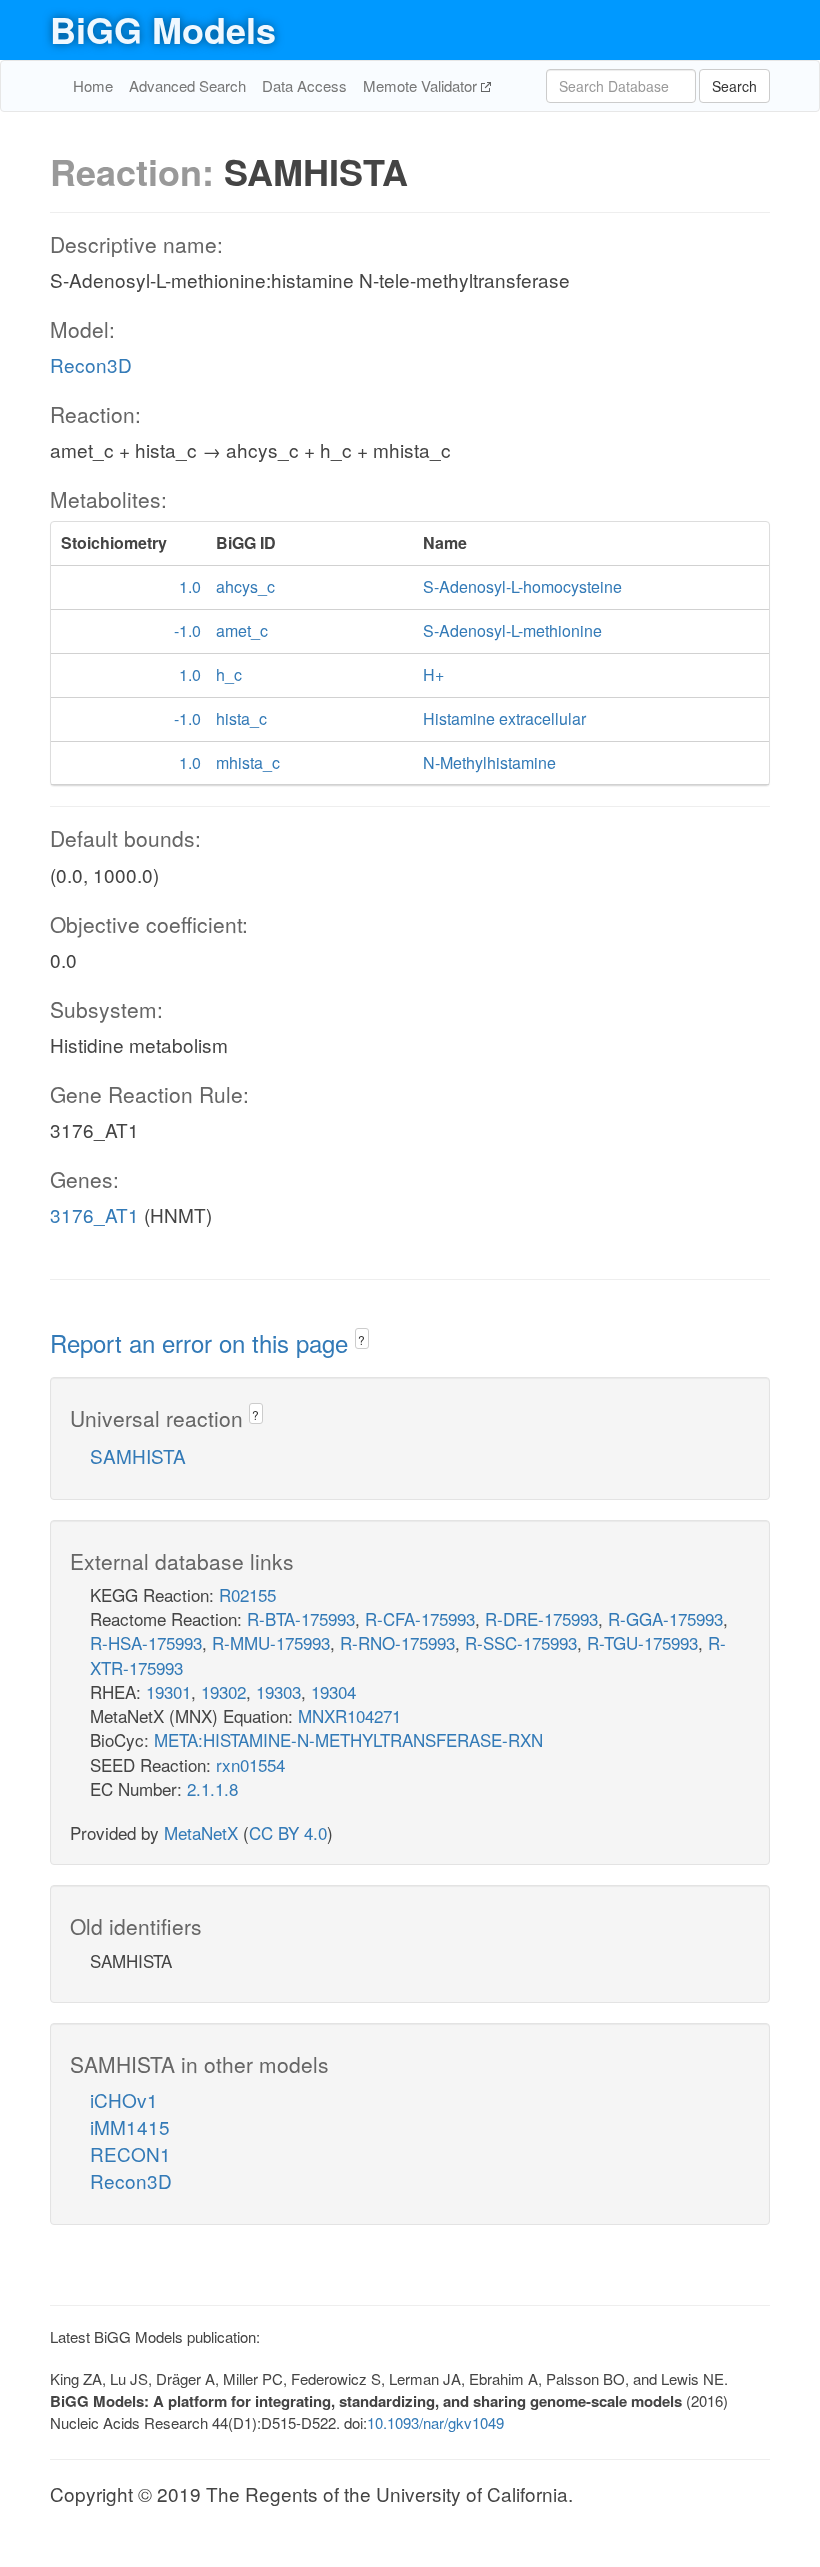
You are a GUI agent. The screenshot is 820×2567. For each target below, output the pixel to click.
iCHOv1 (124, 2099)
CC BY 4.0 (288, 1832)
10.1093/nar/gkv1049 (435, 2422)
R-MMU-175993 (271, 1642)
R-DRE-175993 (541, 1618)
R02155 (247, 1594)
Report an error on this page (202, 1342)
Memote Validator (422, 85)
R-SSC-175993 (521, 1642)
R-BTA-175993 (301, 1618)
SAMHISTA (138, 1455)
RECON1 (130, 2153)
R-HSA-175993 (146, 1642)
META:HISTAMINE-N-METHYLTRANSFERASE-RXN (348, 1739)
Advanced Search (187, 85)
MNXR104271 (349, 1715)
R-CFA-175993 (420, 1618)
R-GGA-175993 (665, 1618)
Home (93, 85)
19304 (333, 1691)
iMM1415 (130, 2126)
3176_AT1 (94, 1214)
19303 (278, 1691)
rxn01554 (250, 1764)
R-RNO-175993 (397, 1642)
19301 (168, 1691)
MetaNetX (201, 1832)
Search (734, 86)
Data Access (304, 85)
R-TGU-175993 (642, 1642)
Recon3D (91, 364)
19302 (223, 1691)
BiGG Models (163, 29)
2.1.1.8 (212, 1788)
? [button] (361, 1339)
